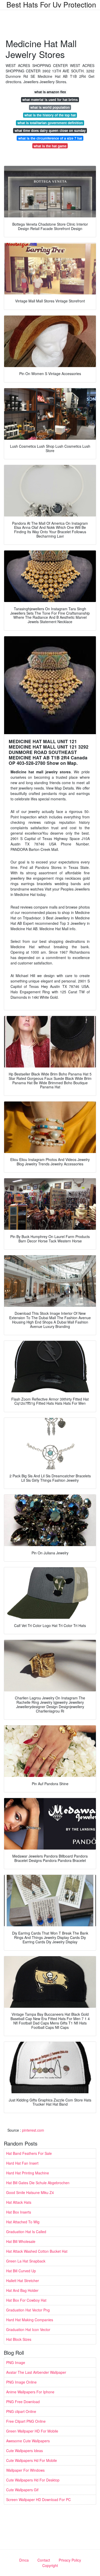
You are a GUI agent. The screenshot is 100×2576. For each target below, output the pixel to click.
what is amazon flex (50, 92)
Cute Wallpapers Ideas (24, 2451)
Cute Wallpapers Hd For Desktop (33, 2480)
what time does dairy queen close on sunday (50, 130)
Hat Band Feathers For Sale (29, 2153)
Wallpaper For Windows (25, 2470)
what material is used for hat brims (50, 100)
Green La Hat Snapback (26, 2261)
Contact (44, 2560)
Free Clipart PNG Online (26, 2421)
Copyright (50, 2565)
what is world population (50, 107)
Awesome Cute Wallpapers (28, 2441)
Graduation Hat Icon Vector (28, 2329)
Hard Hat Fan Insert (22, 2163)
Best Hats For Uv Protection (51, 4)
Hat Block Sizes (19, 2339)
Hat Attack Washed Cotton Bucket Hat (37, 2251)
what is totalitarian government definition (50, 123)
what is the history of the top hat (50, 115)
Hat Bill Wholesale (21, 2241)
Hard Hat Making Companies (30, 2320)
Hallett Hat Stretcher (23, 2281)
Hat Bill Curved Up (21, 2271)
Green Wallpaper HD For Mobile (32, 2431)
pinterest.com (33, 2130)
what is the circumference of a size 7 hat (50, 138)
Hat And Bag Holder (22, 2290)
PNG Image (16, 2362)
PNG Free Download (23, 2402)
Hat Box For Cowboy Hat (26, 2300)
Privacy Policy (70, 2560)
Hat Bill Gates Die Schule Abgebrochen (38, 2183)
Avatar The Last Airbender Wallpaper (36, 2372)
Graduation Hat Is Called (26, 2232)
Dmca (24, 2560)
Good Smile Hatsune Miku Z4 (30, 2192)
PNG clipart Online (21, 2411)
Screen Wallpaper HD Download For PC (38, 2499)
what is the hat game (50, 146)
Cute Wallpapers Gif (22, 2490)
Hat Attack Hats (19, 2202)
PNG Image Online (21, 2382)
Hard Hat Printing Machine (28, 2173)
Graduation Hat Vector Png (28, 2310)
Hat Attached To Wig (23, 2222)
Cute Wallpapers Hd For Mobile (32, 2460)
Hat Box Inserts (19, 2212)
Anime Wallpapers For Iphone (30, 2392)
